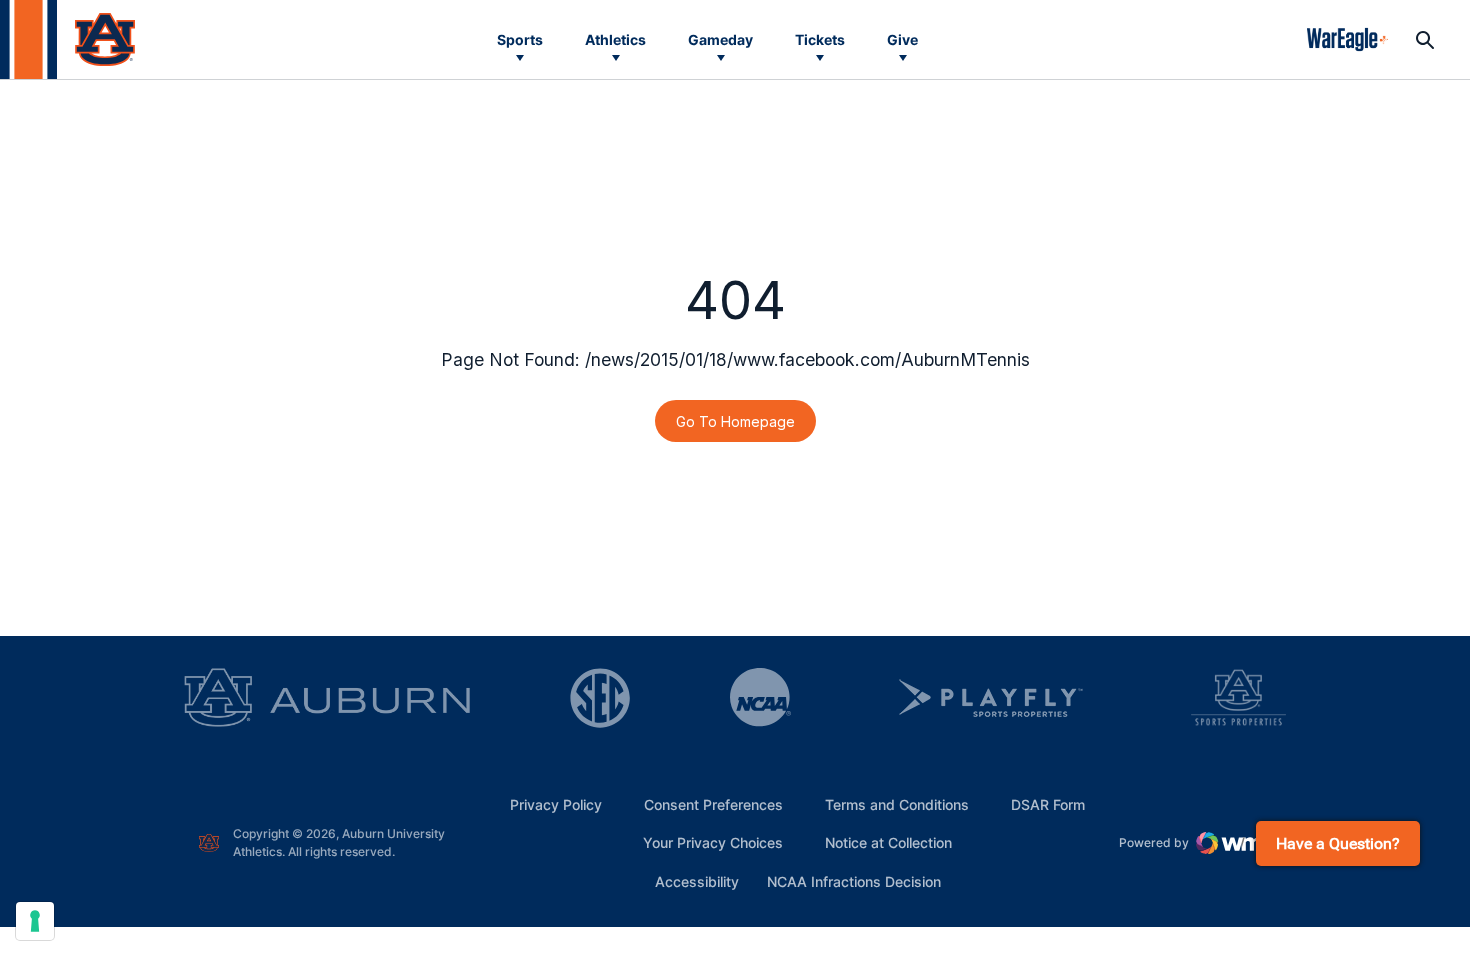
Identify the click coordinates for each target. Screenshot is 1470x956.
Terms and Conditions (897, 804)
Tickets (820, 39)
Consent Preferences (713, 804)
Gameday (720, 39)
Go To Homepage (735, 421)
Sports (520, 39)
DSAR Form (1048, 804)
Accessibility (697, 881)
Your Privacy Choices (713, 842)
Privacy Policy (556, 804)
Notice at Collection (888, 842)
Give (902, 39)
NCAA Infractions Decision (854, 881)
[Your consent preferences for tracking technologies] (35, 921)
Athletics (615, 39)
